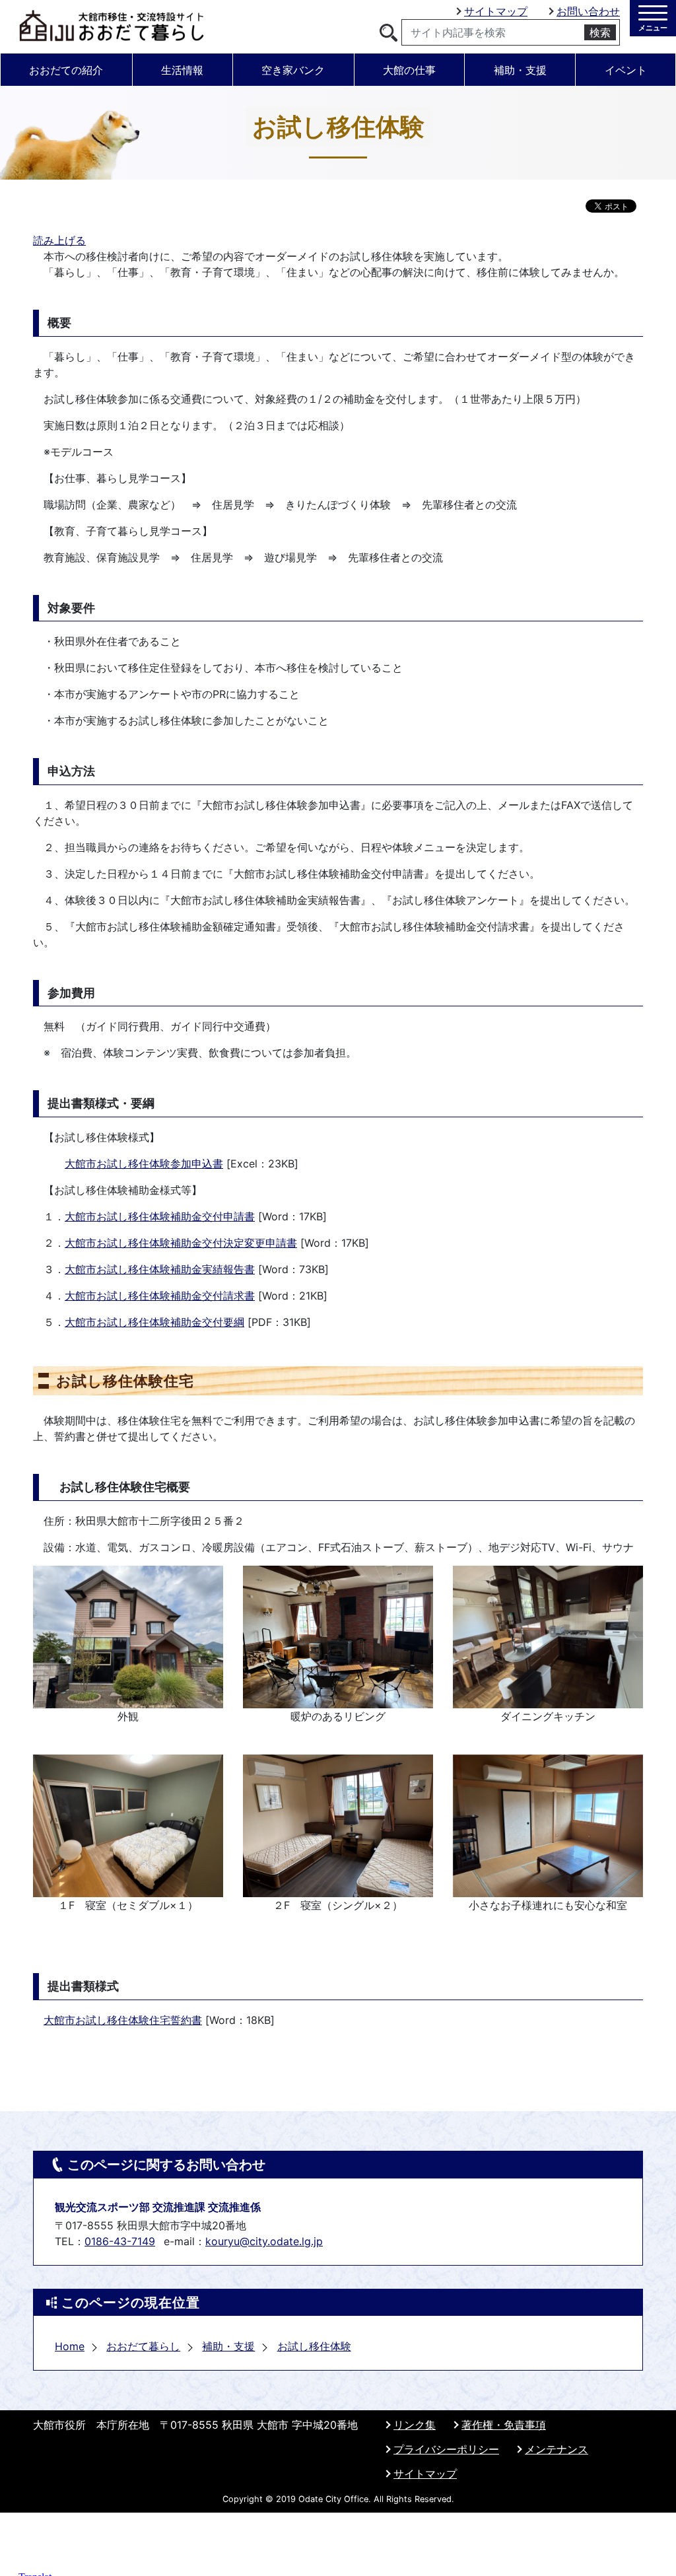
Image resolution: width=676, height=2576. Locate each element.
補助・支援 (520, 70)
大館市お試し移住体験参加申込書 (144, 1164)
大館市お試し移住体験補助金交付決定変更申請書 (181, 1243)
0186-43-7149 (120, 2241)
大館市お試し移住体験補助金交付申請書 (160, 1216)
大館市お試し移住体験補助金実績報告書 (160, 1269)
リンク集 (415, 2425)
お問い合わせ (588, 11)
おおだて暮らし (143, 2346)
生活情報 (182, 70)
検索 (600, 32)
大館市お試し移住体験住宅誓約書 (123, 2020)
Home (70, 2346)
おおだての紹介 (66, 70)
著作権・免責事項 (504, 2425)
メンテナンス (557, 2449)
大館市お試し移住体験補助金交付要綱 (154, 1322)
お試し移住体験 (314, 2346)
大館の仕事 (409, 70)
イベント (626, 70)
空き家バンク (293, 70)
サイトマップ (496, 11)
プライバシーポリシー (446, 2449)
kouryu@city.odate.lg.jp (264, 2241)
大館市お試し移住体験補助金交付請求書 (160, 1296)
